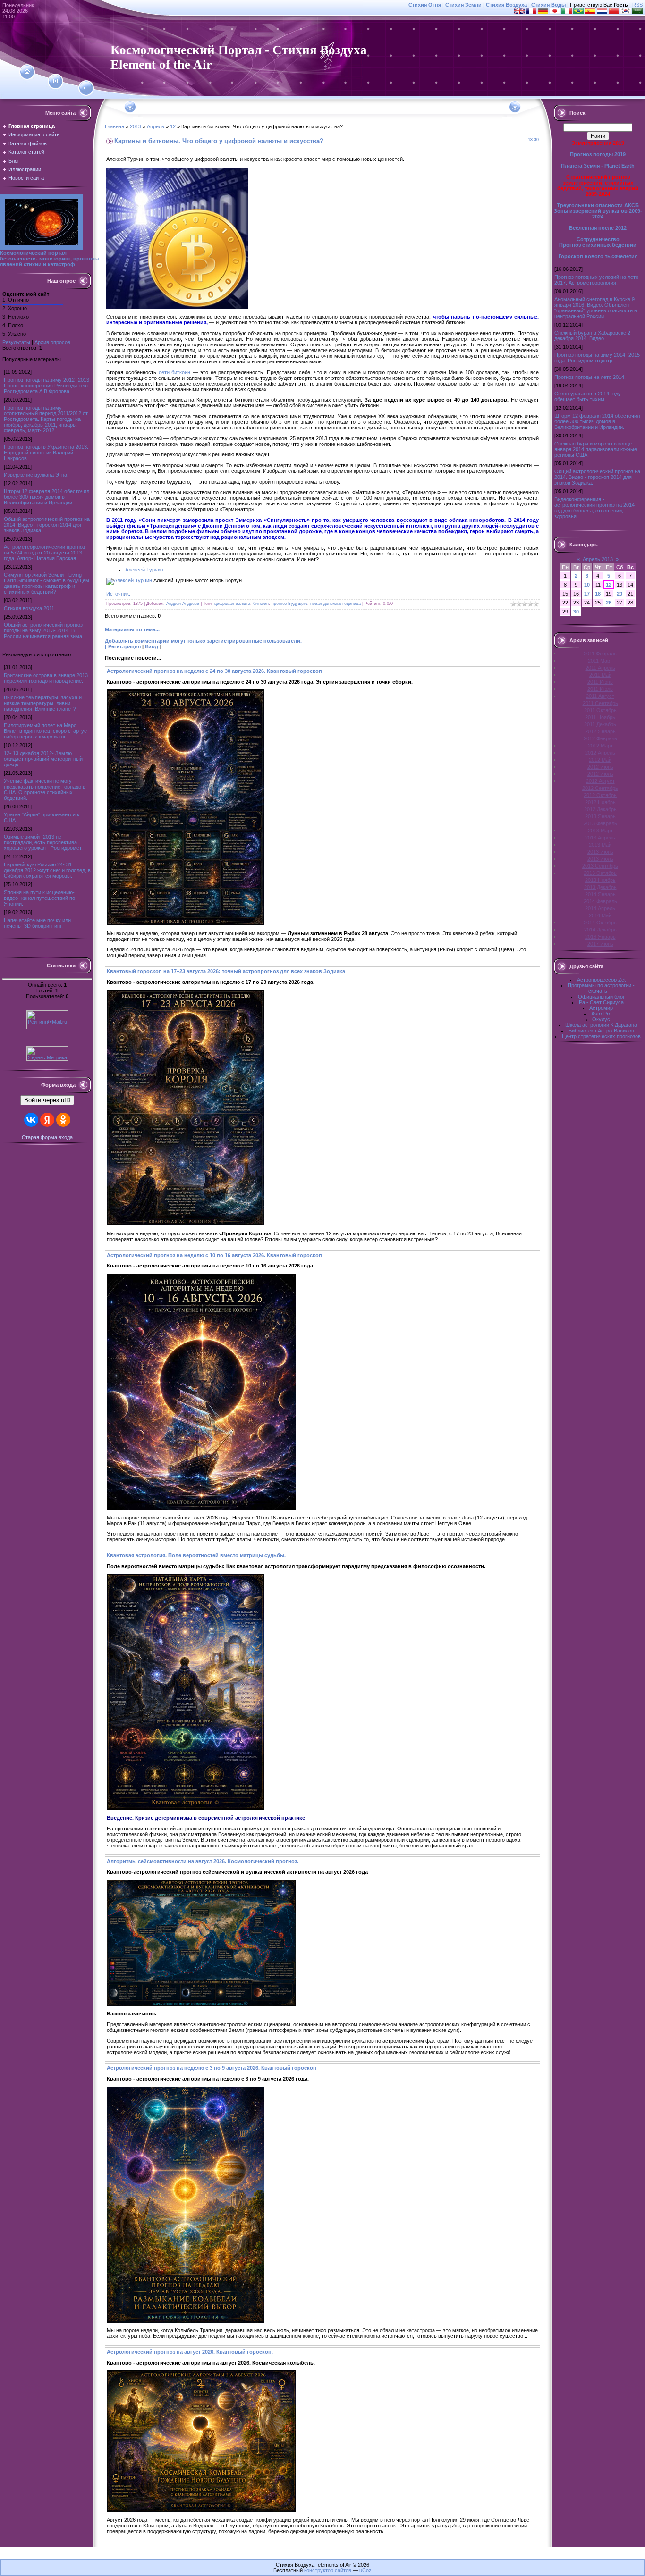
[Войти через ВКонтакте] (31, 1120)
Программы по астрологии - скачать (601, 988)
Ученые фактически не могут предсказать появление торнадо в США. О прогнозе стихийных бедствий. (45, 789)
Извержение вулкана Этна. (36, 475)
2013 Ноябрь (600, 880)
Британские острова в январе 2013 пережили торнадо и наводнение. (46, 678)
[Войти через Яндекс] (47, 1120)
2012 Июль (600, 774)
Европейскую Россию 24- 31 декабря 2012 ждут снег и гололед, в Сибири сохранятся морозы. (47, 870)
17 (587, 594)
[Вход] (86, 88)
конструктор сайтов (328, 2570)
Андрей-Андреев (183, 604)
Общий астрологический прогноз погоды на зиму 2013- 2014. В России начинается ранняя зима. (44, 630)
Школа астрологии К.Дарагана (601, 1025)
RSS (637, 5)
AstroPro (601, 1014)
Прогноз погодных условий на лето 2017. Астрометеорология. (596, 280)
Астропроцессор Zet (601, 980)
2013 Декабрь (600, 887)
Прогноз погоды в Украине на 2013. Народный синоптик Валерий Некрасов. (46, 453)
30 (576, 612)
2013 (136, 126)
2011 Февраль (600, 654)
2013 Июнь (600, 852)
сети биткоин (175, 372)
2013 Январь (600, 816)
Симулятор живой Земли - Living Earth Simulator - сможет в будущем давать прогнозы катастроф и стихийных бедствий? (47, 583)
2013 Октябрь (600, 873)
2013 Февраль (600, 823)
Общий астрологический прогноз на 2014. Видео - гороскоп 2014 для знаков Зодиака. (47, 525)
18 (598, 594)
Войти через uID (47, 1100)
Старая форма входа (47, 1137)
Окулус (601, 1019)
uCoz (365, 2570)
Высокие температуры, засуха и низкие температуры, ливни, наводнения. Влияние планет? (43, 703)
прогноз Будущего (289, 604)
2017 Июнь (600, 944)
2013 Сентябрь (600, 866)
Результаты (16, 342)
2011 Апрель (600, 668)
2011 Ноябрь (600, 717)
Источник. (118, 594)
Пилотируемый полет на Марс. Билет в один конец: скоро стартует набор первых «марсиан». (47, 731)
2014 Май (600, 915)
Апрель (156, 126)
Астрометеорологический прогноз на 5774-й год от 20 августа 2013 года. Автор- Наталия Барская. (44, 553)
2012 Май (600, 760)
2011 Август (600, 696)
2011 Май (600, 675)
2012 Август (600, 781)
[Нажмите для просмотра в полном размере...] (185, 923)
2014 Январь (600, 894)
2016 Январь (600, 937)
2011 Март (600, 661)
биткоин (261, 604)
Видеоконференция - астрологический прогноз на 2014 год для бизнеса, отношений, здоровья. (594, 508)
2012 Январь (600, 731)
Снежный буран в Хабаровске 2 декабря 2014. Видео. (592, 336)
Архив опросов (52, 342)
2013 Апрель (600, 838)
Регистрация (124, 646)
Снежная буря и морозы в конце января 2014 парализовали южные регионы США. (596, 449)
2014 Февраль (600, 901)
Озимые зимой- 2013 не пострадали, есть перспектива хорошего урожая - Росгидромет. (43, 842)
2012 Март (600, 746)
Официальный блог (601, 997)
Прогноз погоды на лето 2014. (590, 377)
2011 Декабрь (600, 724)
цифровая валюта (232, 604)
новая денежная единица (335, 604)
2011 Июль (600, 689)
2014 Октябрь (600, 923)
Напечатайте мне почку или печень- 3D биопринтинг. (37, 923)
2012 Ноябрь (600, 802)
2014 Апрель (600, 908)
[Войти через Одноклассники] (63, 1120)
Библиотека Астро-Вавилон (601, 1031)
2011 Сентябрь (600, 703)
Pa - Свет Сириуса (601, 1002)
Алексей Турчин (144, 570)
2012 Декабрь (600, 809)
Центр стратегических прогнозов (601, 1036)
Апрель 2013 (598, 559)
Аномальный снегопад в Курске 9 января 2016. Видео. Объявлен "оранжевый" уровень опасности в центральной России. (596, 308)
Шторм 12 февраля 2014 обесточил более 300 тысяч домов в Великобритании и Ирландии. (47, 497)
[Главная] (27, 72)
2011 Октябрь (600, 710)
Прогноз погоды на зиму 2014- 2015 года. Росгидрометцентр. (597, 358)
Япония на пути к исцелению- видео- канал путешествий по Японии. (39, 898)
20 (620, 594)
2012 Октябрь (600, 795)
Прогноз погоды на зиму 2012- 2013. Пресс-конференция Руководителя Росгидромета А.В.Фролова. (47, 386)
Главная (115, 126)
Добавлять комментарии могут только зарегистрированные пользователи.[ (203, 644)
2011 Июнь (600, 682)
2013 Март (600, 831)
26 (609, 603)
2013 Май (600, 845)
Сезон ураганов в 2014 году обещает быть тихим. (588, 396)
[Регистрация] (55, 81)
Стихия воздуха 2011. (30, 608)
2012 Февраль (600, 738)
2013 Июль (600, 859)
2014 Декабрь (600, 930)
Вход (152, 646)
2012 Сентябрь (600, 788)
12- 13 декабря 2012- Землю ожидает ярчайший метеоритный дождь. (43, 759)
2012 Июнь (600, 767)
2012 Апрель (600, 753)
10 (587, 585)
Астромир (601, 1008)
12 (173, 126)
